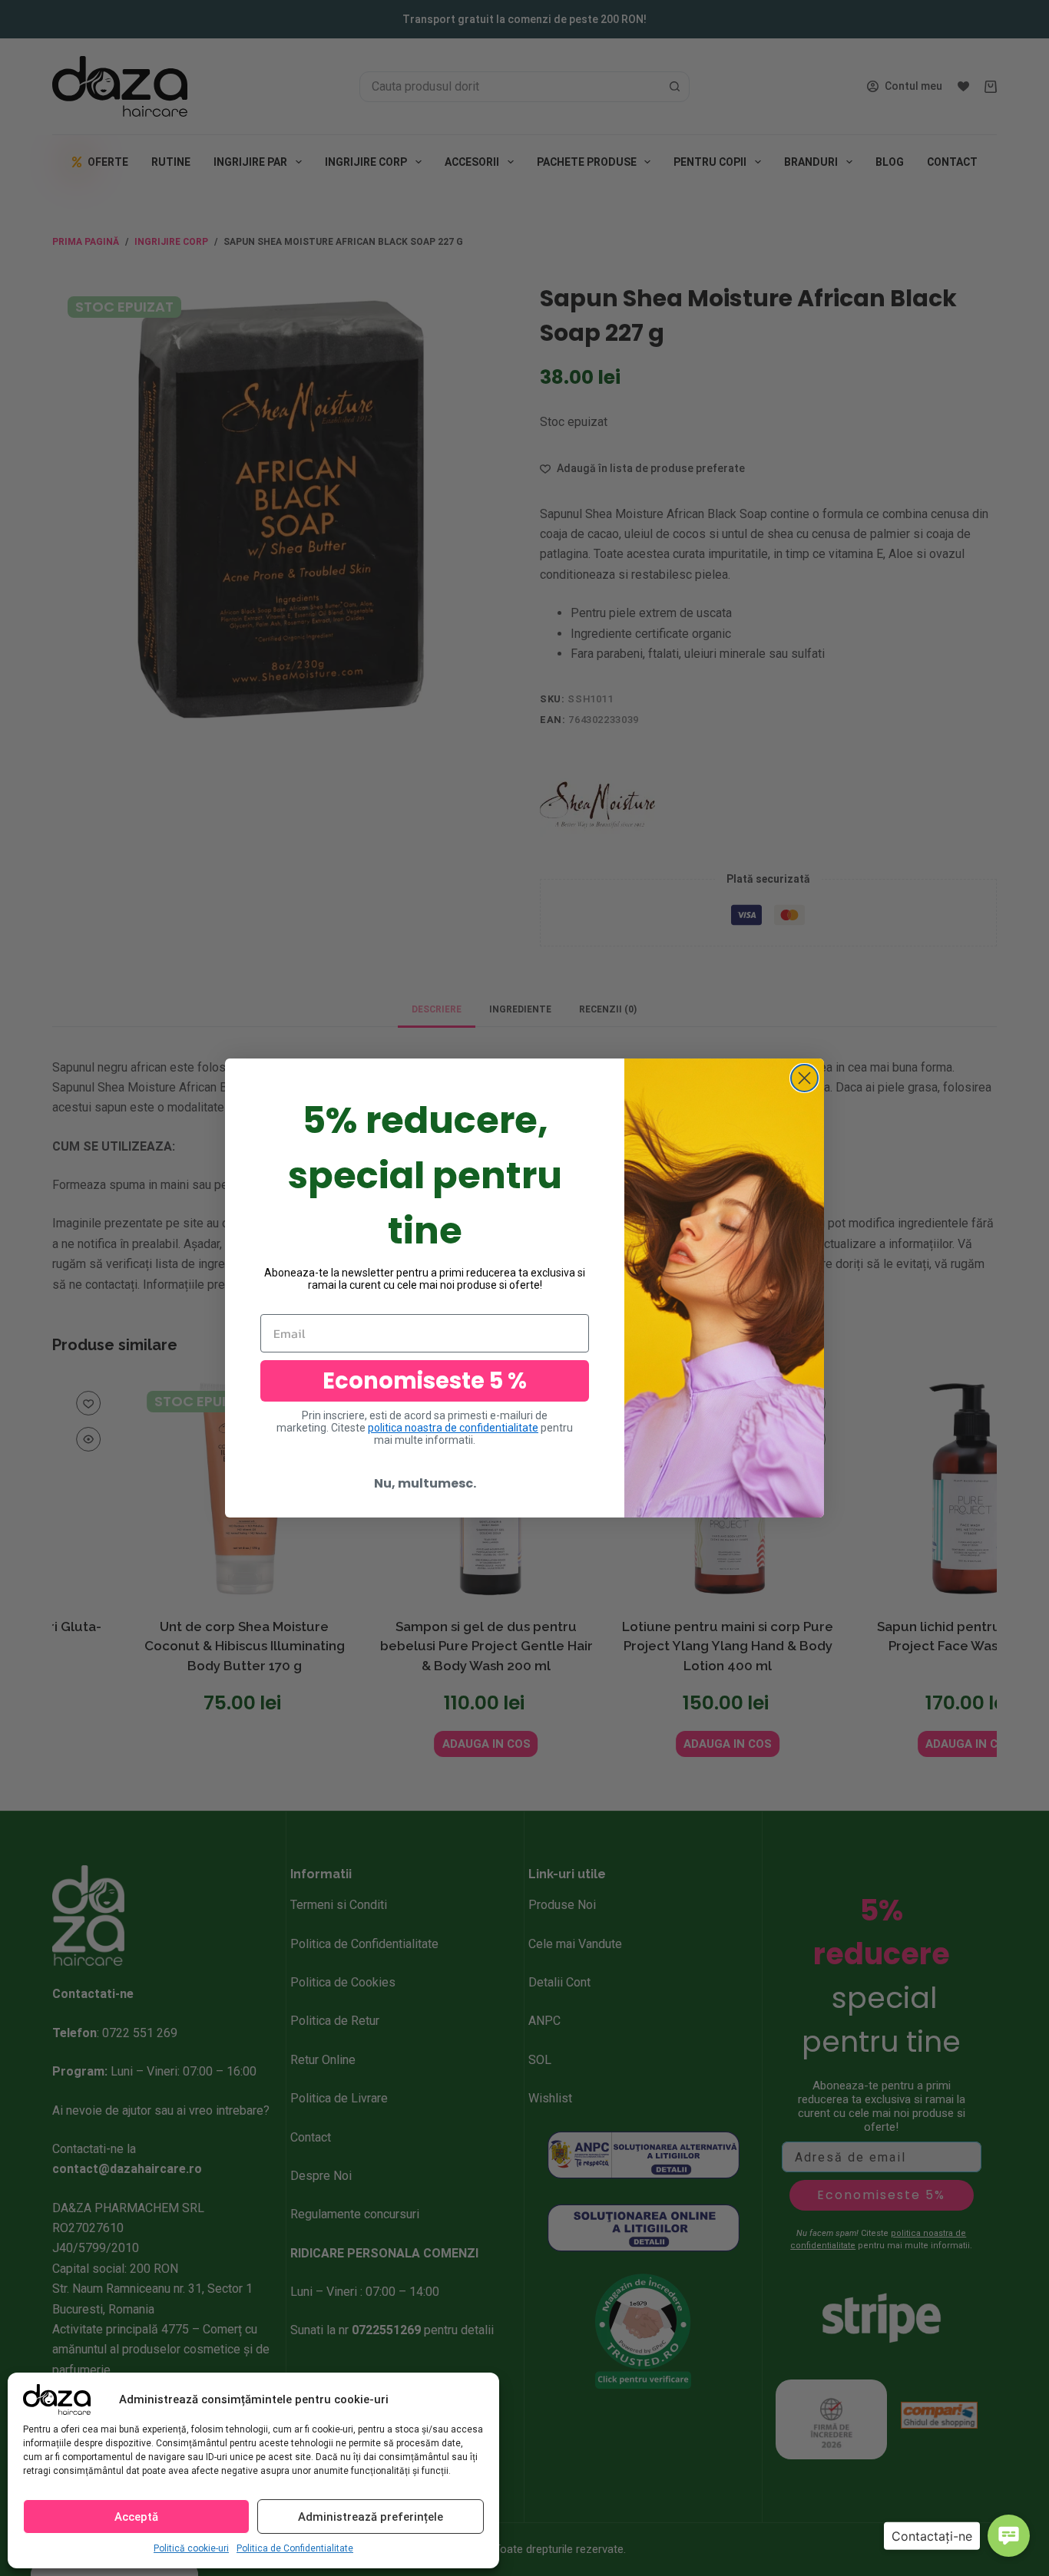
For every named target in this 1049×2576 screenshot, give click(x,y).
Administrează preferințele (371, 2517)
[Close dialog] (804, 1078)
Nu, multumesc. (425, 1483)
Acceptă (136, 2517)
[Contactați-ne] (1009, 2536)
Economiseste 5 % (425, 1381)
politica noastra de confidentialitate (453, 1428)
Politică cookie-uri (191, 2548)
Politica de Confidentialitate (295, 2548)
